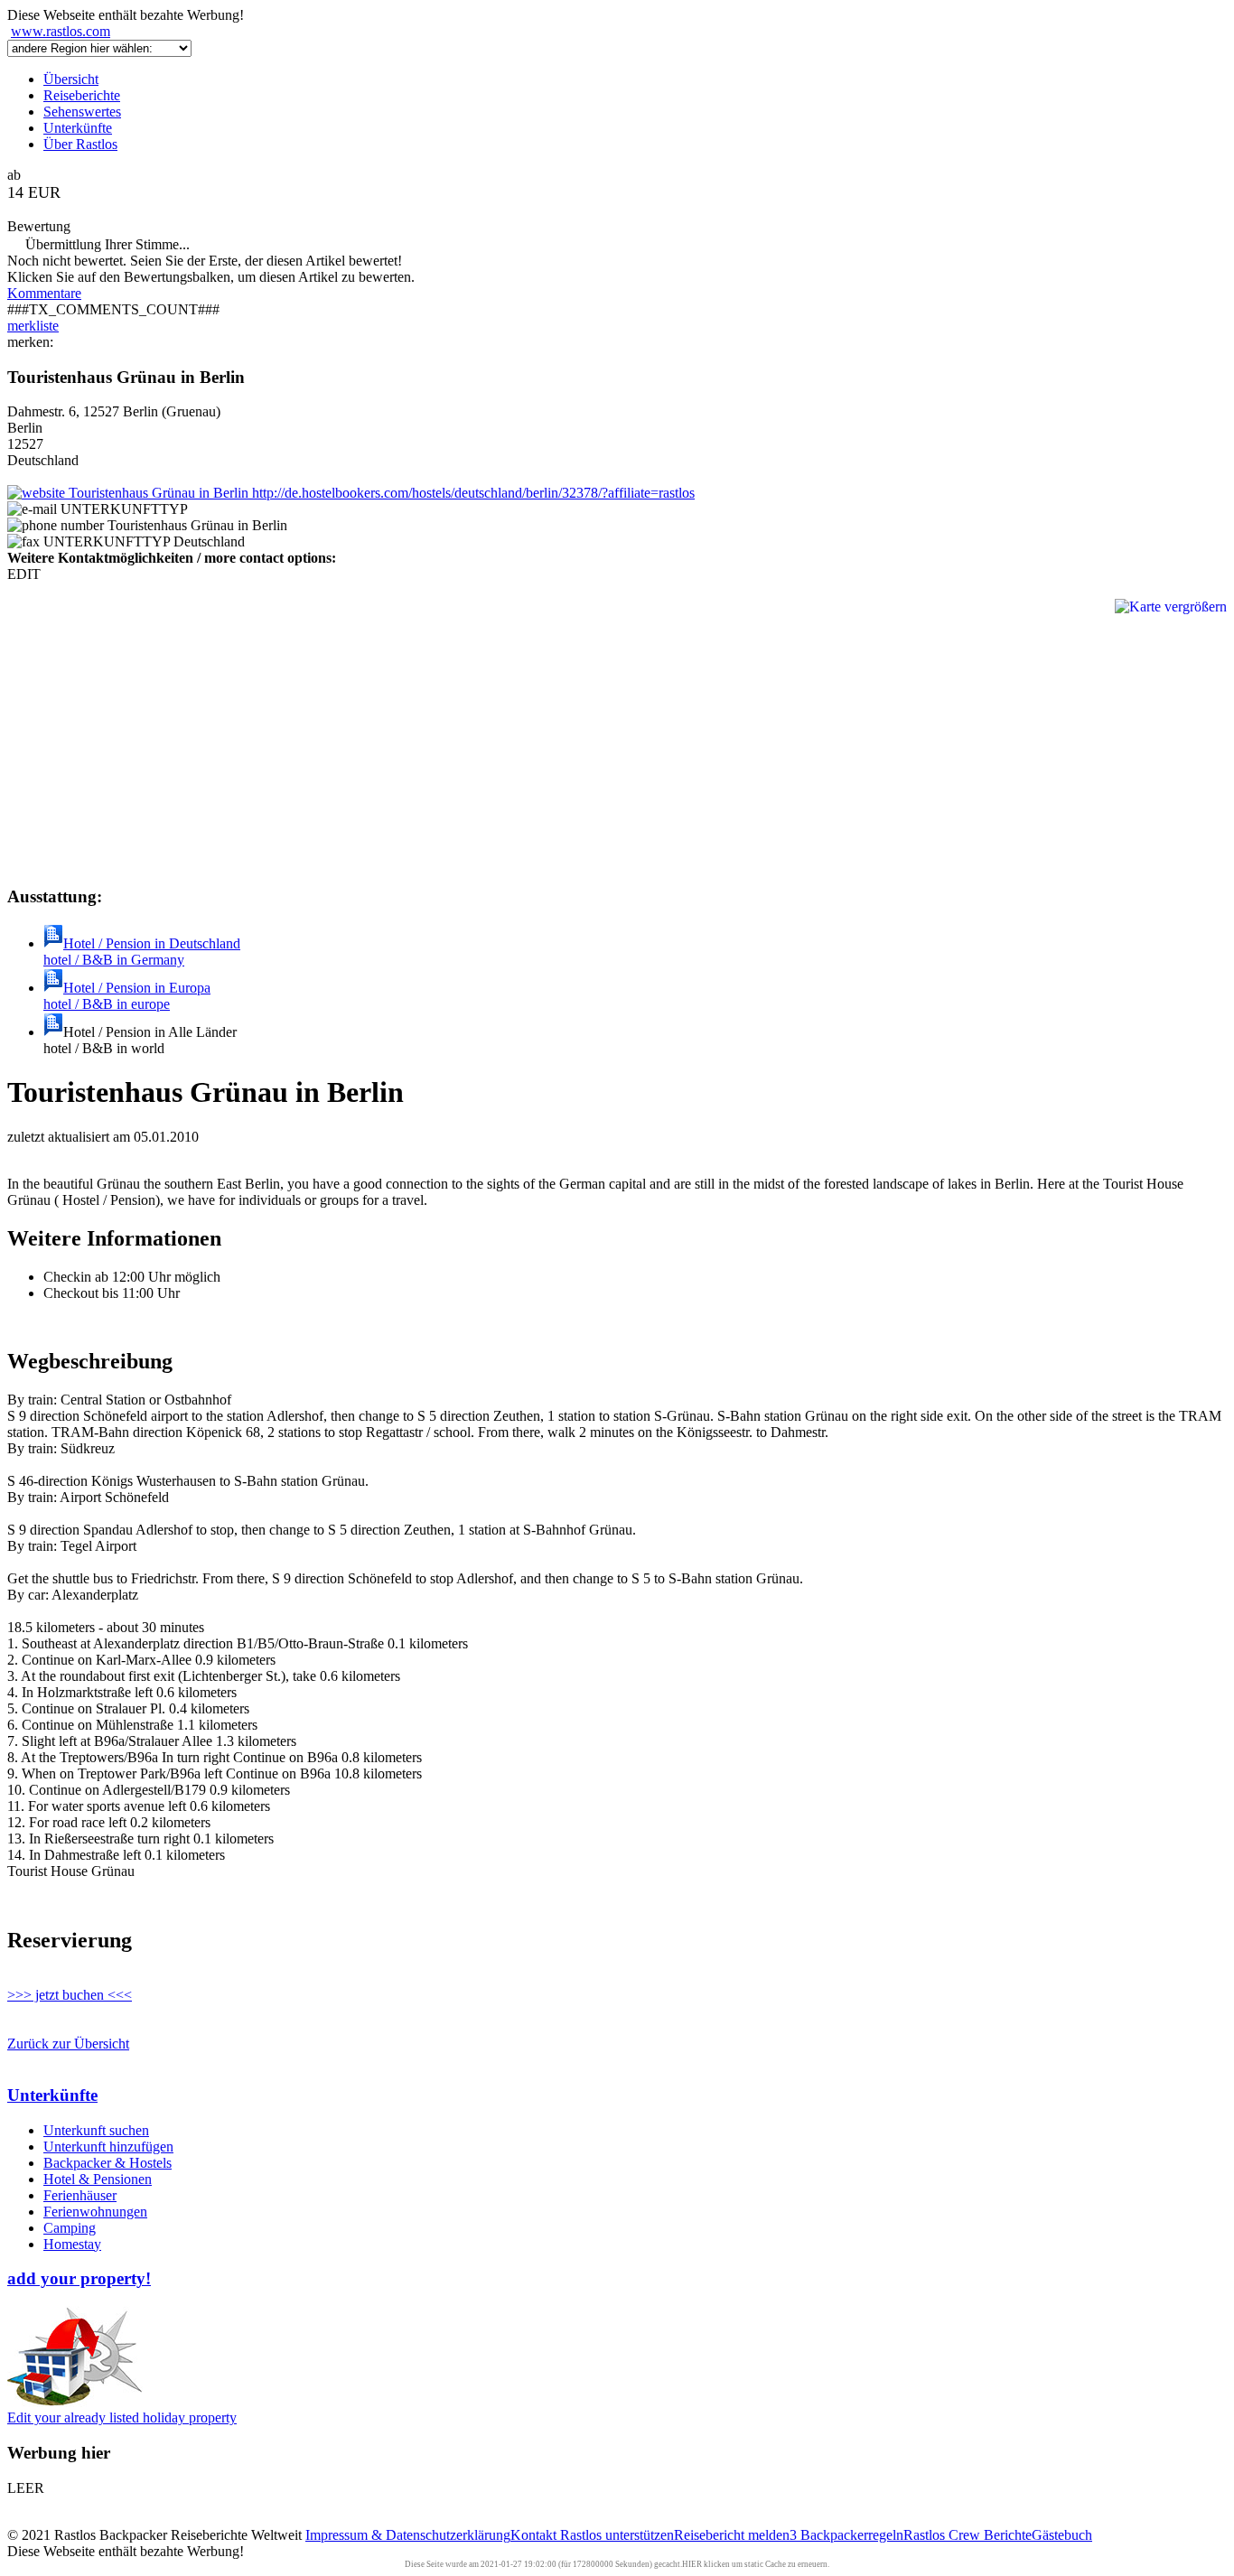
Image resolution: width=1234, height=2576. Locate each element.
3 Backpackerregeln (846, 2535)
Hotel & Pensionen (98, 2179)
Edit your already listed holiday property (122, 2417)
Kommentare (44, 293)
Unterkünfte (78, 128)
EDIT (24, 574)
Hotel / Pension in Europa (127, 996)
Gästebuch (1062, 2535)
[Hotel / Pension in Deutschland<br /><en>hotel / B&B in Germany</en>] (53, 943)
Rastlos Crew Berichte (968, 2535)
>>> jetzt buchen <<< (70, 1995)
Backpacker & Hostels (108, 2163)
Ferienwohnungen (95, 2212)
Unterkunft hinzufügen (108, 2147)
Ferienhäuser (80, 2195)
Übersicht (71, 79)
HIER (692, 2564)
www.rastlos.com (61, 31)
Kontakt (535, 2535)
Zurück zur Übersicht (68, 2044)
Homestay (72, 2244)
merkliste (33, 326)
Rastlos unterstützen (617, 2535)
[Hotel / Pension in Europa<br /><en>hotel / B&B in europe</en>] (53, 988)
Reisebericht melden (732, 2535)
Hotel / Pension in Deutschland (142, 952)
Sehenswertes (82, 112)
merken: (30, 342)
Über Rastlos (80, 144)
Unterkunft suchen (96, 2130)
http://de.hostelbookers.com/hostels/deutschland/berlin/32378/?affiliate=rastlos (472, 493)
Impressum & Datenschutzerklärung (408, 2535)
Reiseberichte (82, 95)
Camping (70, 2228)
